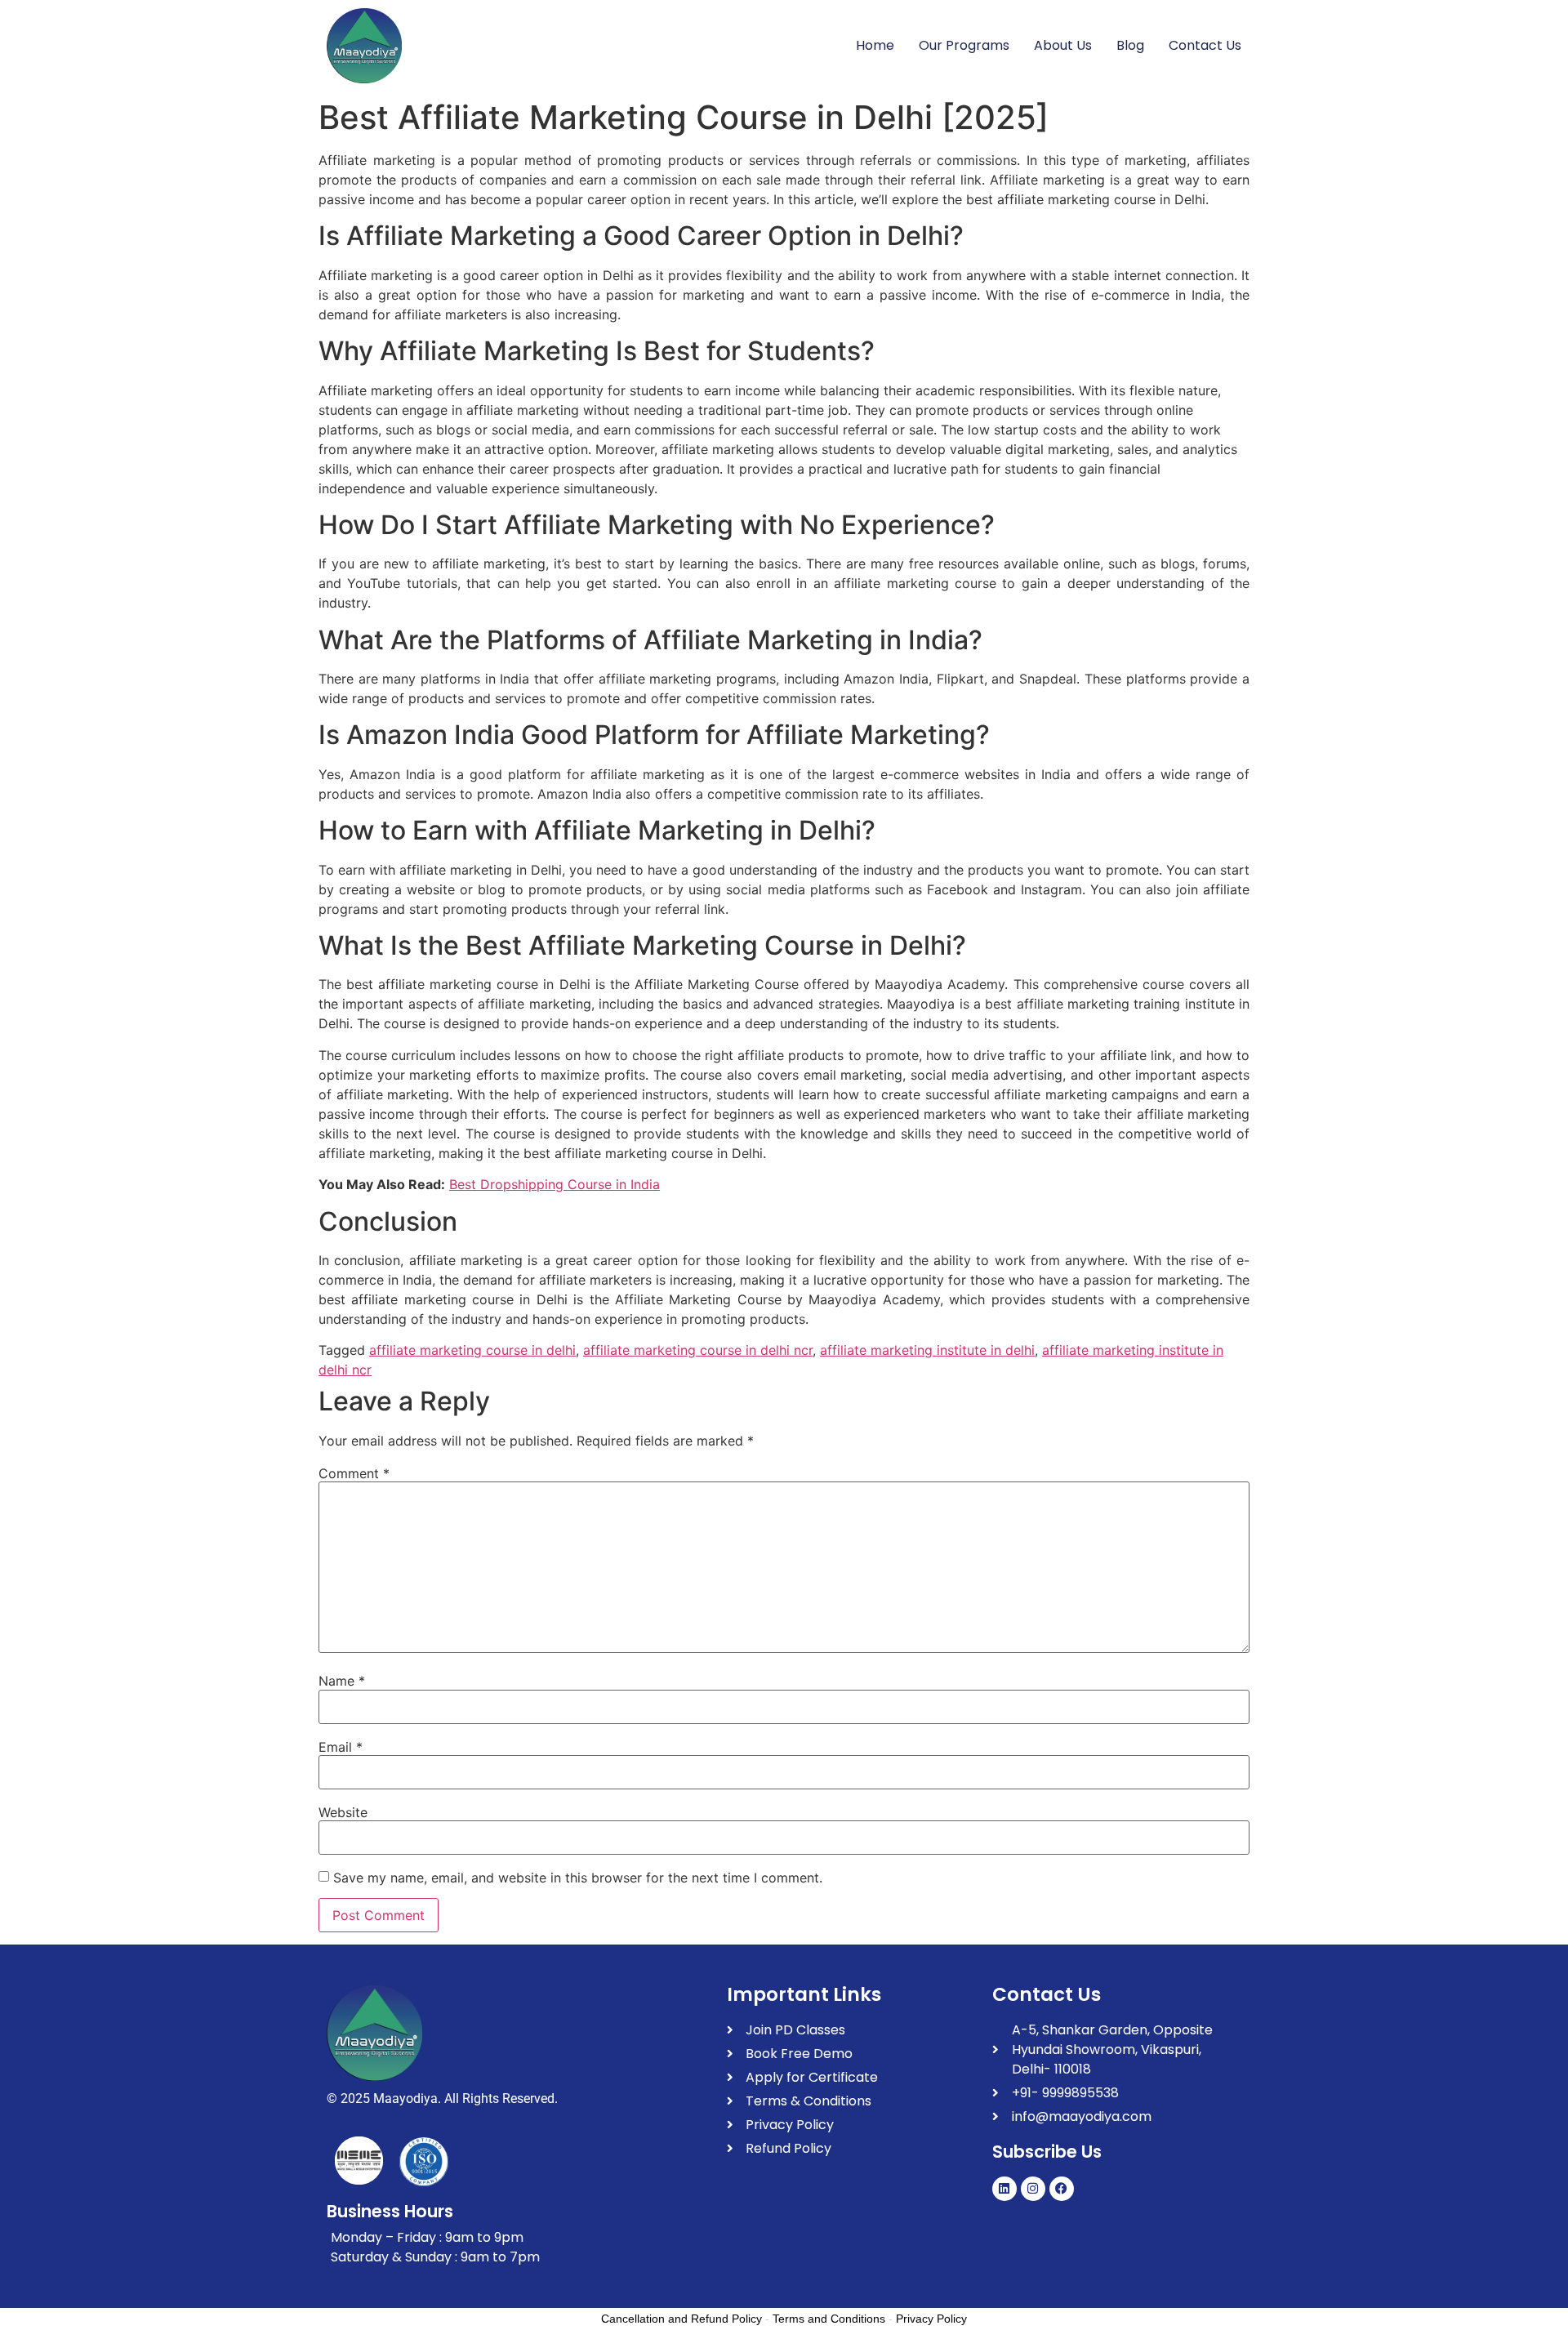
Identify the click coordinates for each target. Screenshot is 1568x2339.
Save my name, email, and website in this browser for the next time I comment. (578, 1878)
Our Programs (964, 45)
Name (342, 1681)
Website (343, 1812)
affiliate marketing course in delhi (472, 1350)
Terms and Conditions (829, 2319)
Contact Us (1205, 45)
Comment (354, 1473)
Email (341, 1747)
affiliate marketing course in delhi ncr (698, 1350)
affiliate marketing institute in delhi (927, 1350)
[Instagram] (1033, 2189)
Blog (1130, 45)
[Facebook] (1062, 2189)
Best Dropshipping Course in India (555, 1184)
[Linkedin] (1004, 2189)
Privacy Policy (931, 2319)
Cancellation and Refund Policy (682, 2319)
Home (875, 45)
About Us (1063, 45)
